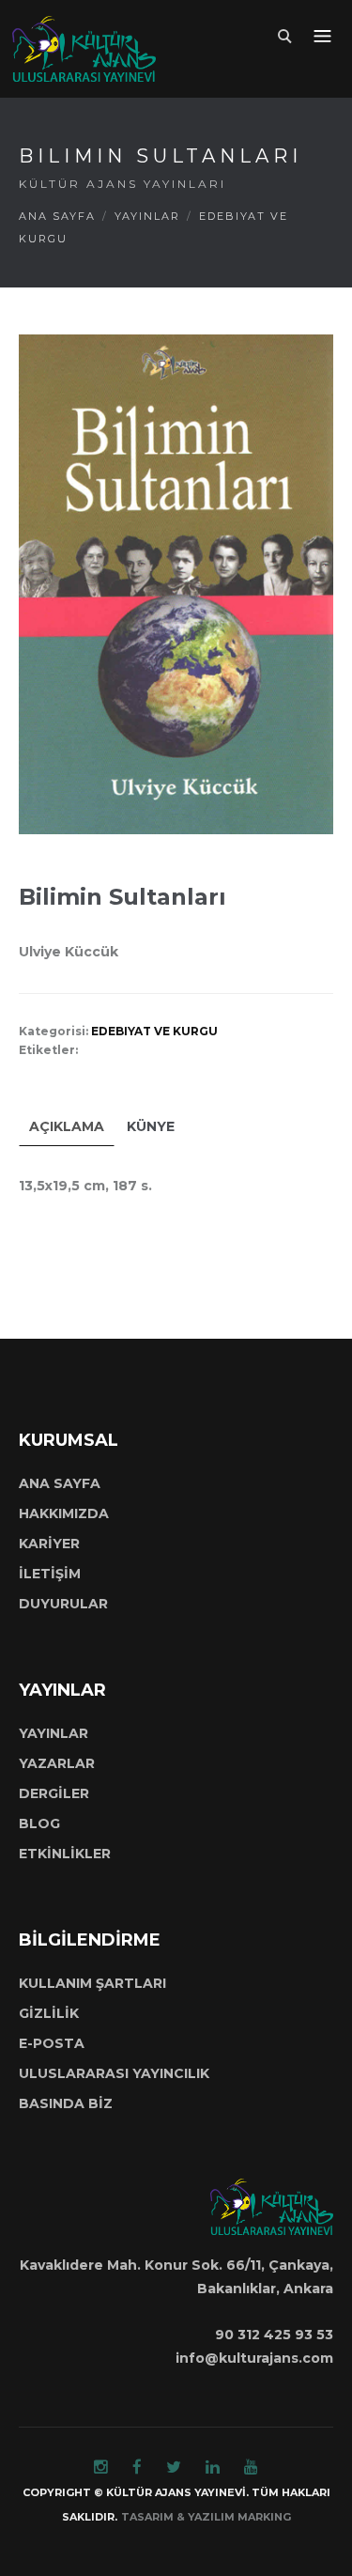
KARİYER (49, 1544)
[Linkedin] (213, 2467)
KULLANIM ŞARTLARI (92, 1983)
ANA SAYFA (57, 216)
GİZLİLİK (49, 2013)
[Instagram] (101, 2467)
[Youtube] (251, 2467)
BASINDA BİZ (66, 2103)
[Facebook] (137, 2467)
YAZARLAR (57, 1763)
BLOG (39, 1823)
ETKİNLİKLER (65, 1854)
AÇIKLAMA (67, 1126)
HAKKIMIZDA (64, 1513)
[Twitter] (174, 2467)
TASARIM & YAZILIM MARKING (206, 2517)
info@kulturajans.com (254, 2358)
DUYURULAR (63, 1604)
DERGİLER (54, 1793)
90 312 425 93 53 (274, 2335)
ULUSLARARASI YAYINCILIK (114, 2073)
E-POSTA (52, 2043)
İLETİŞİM (50, 1574)
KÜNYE (151, 1126)
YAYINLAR (147, 216)
